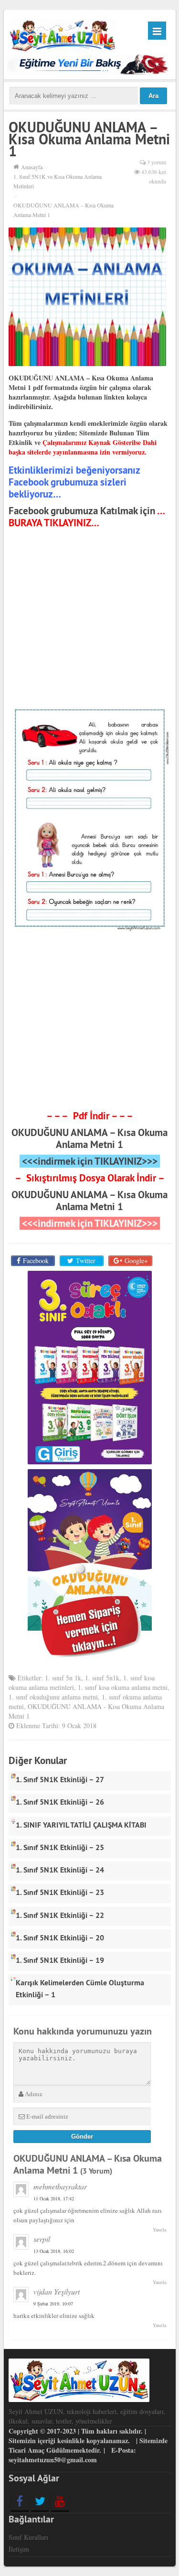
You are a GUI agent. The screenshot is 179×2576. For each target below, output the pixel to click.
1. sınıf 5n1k (102, 1678)
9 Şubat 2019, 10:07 (53, 2304)
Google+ (136, 1261)
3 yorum (157, 162)
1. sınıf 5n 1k (63, 1678)
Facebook (36, 1261)
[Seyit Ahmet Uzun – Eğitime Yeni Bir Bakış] (63, 34)
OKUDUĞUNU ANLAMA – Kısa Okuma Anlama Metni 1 (89, 1138)
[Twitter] (40, 2501)
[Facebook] (20, 2501)
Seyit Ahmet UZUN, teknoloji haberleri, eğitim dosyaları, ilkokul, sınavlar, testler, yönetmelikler (87, 2416)
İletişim (19, 2549)
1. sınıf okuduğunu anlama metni (53, 1697)
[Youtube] (60, 2501)
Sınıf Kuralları (28, 2537)
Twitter (86, 1261)
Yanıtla (159, 2230)
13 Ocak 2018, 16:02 (54, 2251)
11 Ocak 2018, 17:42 (54, 2198)
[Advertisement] (90, 619)
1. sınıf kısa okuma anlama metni (123, 1687)
